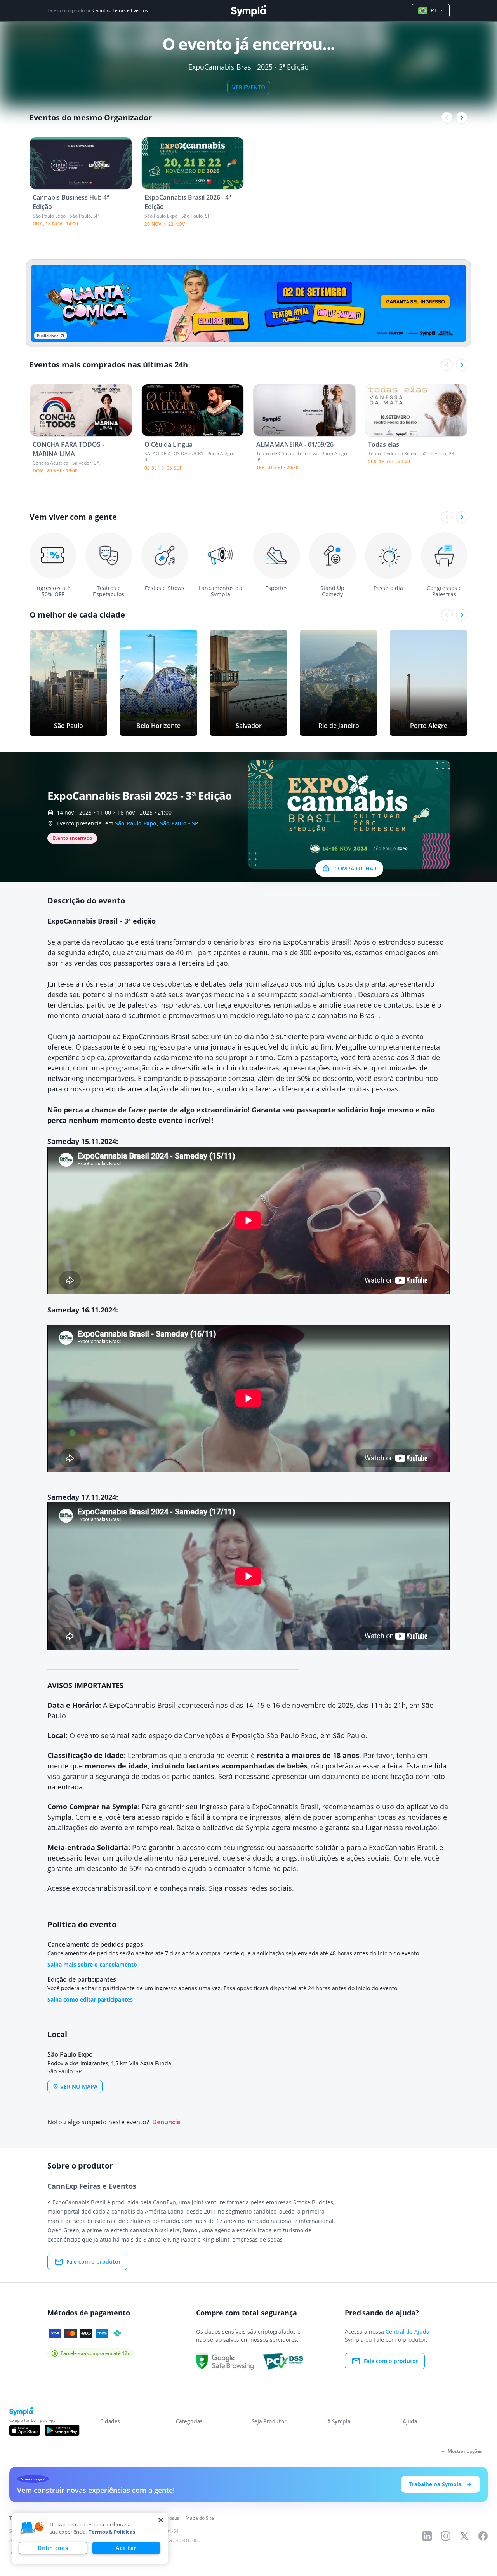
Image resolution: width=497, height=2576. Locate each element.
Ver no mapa (79, 2086)
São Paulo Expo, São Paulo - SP (157, 823)
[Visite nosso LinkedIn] (427, 2536)
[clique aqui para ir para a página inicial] (248, 11)
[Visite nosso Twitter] (464, 2536)
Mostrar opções (465, 2451)
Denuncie (166, 2122)
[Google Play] (62, 2430)
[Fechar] (161, 2520)
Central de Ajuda (408, 2331)
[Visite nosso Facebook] (483, 2536)
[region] (90, 2538)
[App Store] (25, 2430)
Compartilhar (355, 868)
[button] (32, 2528)
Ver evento (249, 87)
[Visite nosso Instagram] (446, 2536)
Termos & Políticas (112, 2532)
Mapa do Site (200, 2518)
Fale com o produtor (94, 2262)
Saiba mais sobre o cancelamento (92, 1964)
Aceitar (126, 2548)
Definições (53, 2548)
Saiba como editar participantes (90, 1999)
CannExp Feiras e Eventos (120, 10)
